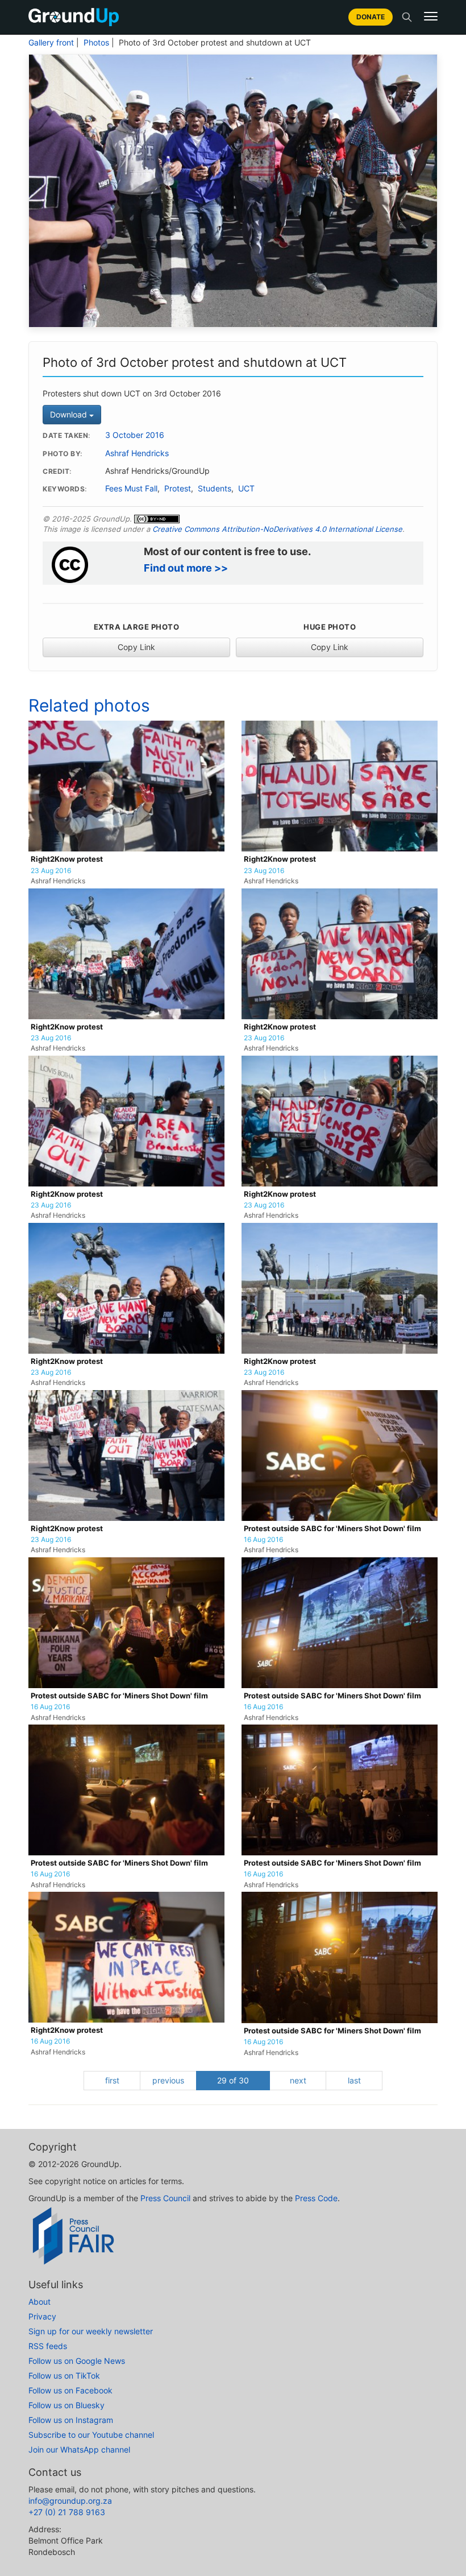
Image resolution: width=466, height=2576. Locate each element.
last (354, 2080)
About (39, 2302)
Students (215, 489)
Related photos (89, 705)
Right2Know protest (67, 859)
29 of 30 (233, 2080)
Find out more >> (186, 568)
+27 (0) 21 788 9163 (67, 2512)
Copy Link (136, 647)
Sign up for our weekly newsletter (91, 2331)
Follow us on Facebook (70, 2390)
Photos (96, 43)
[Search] (407, 17)
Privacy (42, 2316)
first (112, 2080)
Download (70, 414)
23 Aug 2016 (51, 871)
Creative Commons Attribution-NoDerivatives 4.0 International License (277, 529)
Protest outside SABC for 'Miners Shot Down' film (332, 1529)
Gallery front (51, 43)
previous (168, 2080)
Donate (371, 17)
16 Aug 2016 (263, 1540)
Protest (178, 489)
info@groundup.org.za (70, 2501)
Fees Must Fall (131, 489)
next (298, 2080)
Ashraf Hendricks (137, 453)
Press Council (165, 2198)
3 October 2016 (135, 435)
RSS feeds (48, 2346)
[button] (431, 16)
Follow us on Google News (77, 2361)
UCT (246, 489)
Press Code (316, 2198)
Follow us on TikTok (64, 2376)
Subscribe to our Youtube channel (91, 2435)
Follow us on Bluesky (66, 2405)
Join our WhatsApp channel (79, 2449)
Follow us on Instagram (71, 2420)
